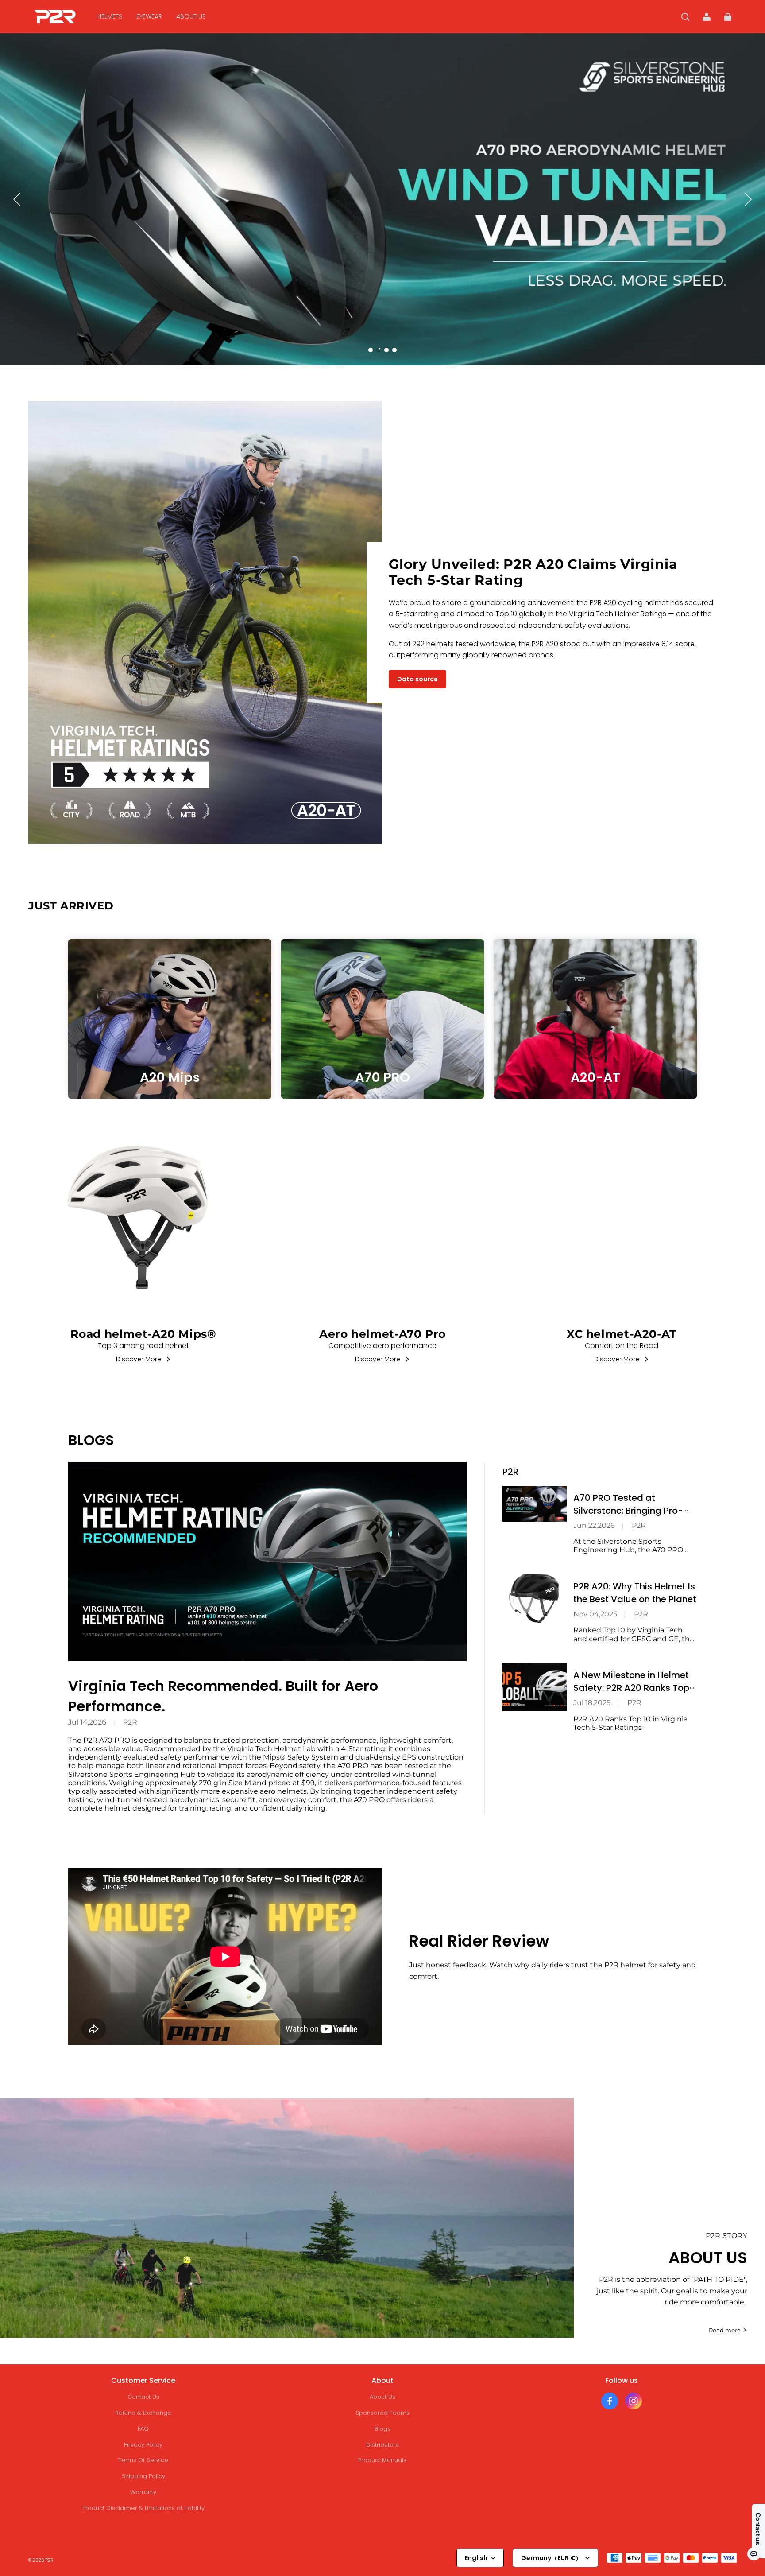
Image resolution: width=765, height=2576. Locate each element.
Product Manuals (382, 2460)
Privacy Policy (143, 2445)
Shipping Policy (143, 2476)
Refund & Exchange (143, 2413)
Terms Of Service (143, 2460)
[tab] (371, 350)
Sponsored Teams (382, 2413)
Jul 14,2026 (87, 1722)
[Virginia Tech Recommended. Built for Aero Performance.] (267, 1562)
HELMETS (110, 16)
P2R (130, 1722)
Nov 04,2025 (595, 1614)
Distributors (382, 2445)
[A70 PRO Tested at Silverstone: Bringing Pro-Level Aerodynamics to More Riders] (535, 1504)
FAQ (143, 2429)
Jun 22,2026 (594, 1525)
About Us (382, 2397)
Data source (417, 679)
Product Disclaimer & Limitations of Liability (143, 2508)
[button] (685, 17)
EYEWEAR (149, 16)
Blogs (382, 2429)
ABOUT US (191, 16)
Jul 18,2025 (592, 1703)
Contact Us (143, 2397)
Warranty (143, 2492)
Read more (725, 2330)
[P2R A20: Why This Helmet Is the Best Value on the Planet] (535, 1599)
